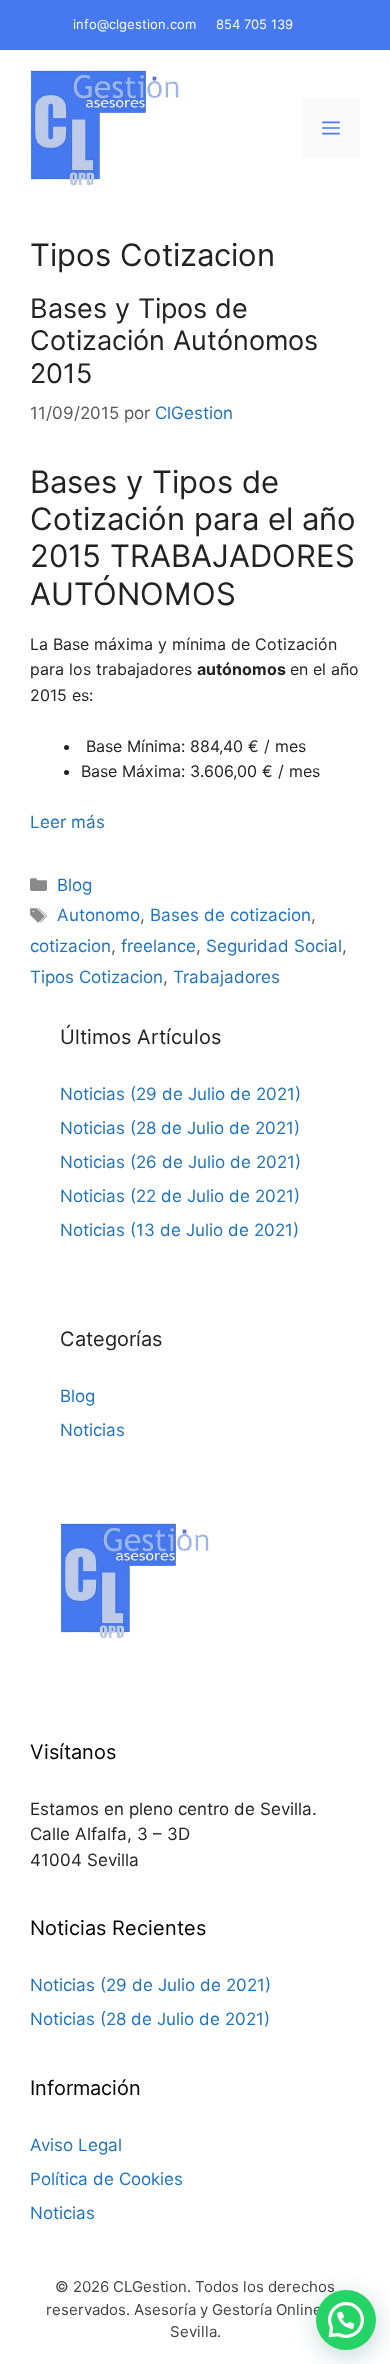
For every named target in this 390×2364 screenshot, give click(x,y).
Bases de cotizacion (230, 915)
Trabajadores (226, 977)
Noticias (92, 1430)
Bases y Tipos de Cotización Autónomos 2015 (174, 341)
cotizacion (70, 946)
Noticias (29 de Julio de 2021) (180, 1094)
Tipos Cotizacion (96, 977)
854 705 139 (254, 24)
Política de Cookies (106, 2179)
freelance (158, 946)
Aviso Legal (76, 2145)
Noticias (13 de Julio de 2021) (179, 1230)
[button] (346, 2320)
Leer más (67, 822)
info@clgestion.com (134, 24)
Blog (74, 885)
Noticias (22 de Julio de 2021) (180, 1196)
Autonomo (98, 915)
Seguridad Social (274, 946)
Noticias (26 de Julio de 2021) (180, 1162)
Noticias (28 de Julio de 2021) (180, 1128)
